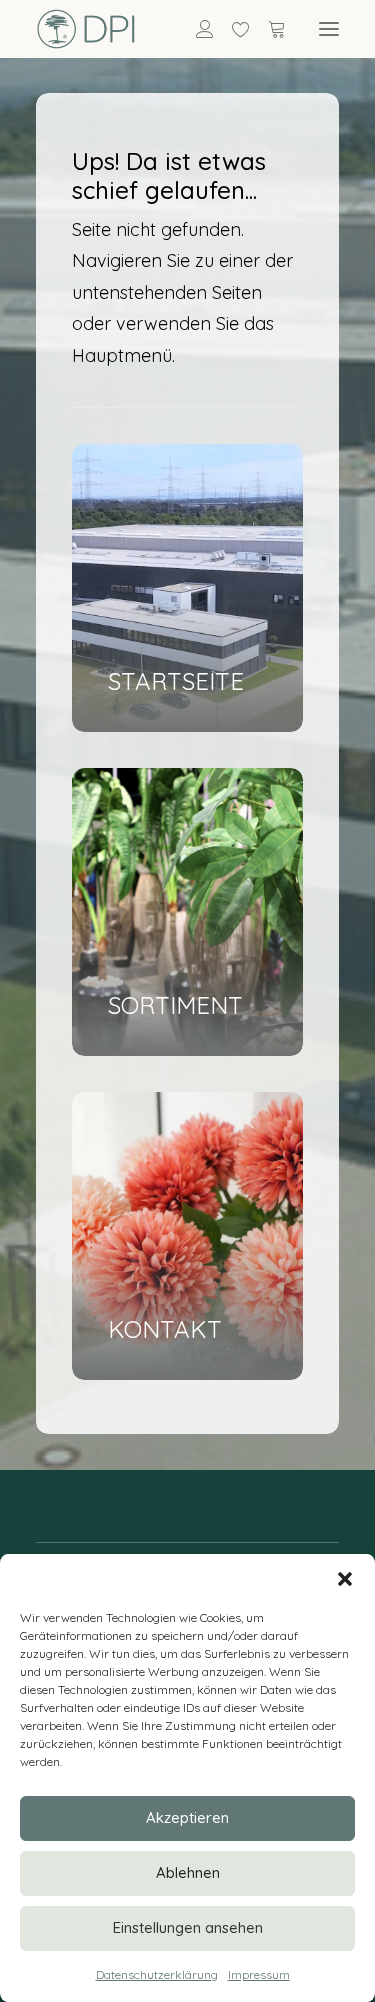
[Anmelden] (196, 29)
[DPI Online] (86, 29)
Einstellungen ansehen (188, 1927)
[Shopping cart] (268, 29)
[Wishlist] (232, 29)
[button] (345, 1579)
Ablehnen (188, 1872)
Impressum (259, 1974)
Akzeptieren (187, 1817)
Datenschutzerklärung (157, 1974)
